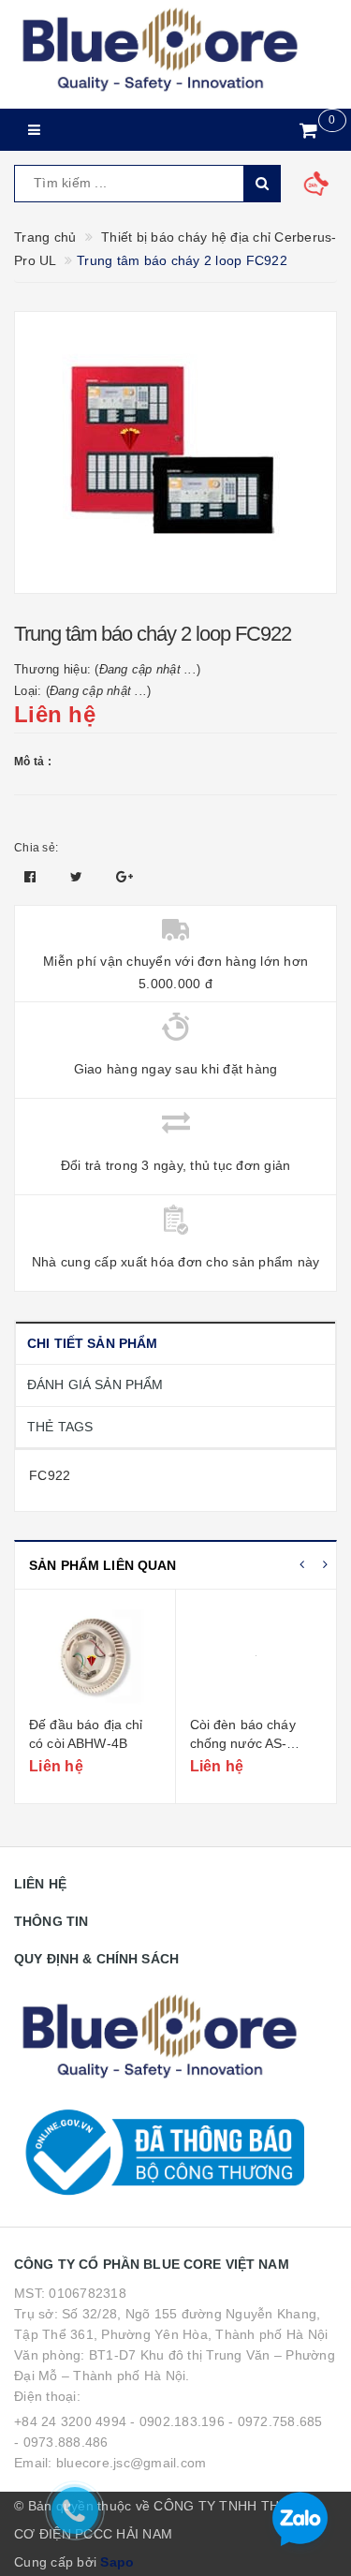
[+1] (124, 877)
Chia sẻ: (36, 848)
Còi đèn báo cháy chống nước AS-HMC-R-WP (243, 1743)
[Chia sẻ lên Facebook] (32, 877)
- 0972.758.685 (276, 2421)
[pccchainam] (160, 51)
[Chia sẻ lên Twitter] (79, 877)
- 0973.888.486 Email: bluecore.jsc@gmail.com (110, 2452)
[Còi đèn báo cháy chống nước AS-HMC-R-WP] (256, 1655)
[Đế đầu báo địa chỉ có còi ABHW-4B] (95, 1655)
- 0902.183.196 (177, 2421)
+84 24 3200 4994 (70, 2421)
